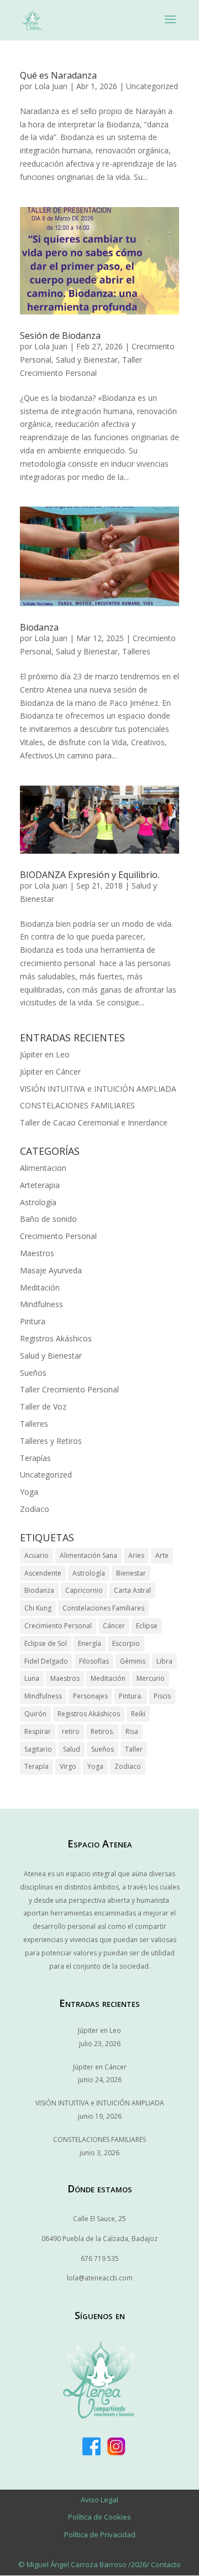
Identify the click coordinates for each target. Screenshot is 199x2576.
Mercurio (151, 1678)
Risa (132, 1731)
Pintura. (131, 1696)
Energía (90, 1643)
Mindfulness (41, 1304)
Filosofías (94, 1661)
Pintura (33, 1321)
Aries (136, 1555)
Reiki (138, 1714)
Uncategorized (152, 86)
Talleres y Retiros (51, 1441)
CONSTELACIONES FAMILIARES (77, 1105)
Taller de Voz (43, 1406)
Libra (164, 1661)
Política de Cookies (99, 2517)
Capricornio (84, 1590)
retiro (71, 1731)
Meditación (40, 1287)
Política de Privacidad (100, 2534)
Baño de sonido (48, 1219)
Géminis (133, 1661)
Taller (134, 1749)
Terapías (35, 1458)
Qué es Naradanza (58, 75)
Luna (32, 1678)
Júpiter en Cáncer (50, 1072)
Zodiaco (128, 1766)
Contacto (166, 2564)
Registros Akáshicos (56, 1338)
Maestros (37, 1253)
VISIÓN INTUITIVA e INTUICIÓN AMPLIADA (98, 1089)
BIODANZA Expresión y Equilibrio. (90, 875)
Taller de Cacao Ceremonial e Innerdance (94, 1122)
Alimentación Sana (88, 1555)
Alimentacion (43, 1168)
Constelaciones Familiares (103, 1608)
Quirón (35, 1714)
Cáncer (114, 1626)
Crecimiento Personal (58, 1236)
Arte (162, 1555)
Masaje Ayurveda (51, 1270)
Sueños (33, 1373)
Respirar (38, 1731)
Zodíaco (35, 1509)
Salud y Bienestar (87, 360)
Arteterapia (40, 1185)
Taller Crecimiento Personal (69, 1389)
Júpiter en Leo (45, 1054)
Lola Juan (51, 86)
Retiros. (103, 1731)
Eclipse (147, 1626)
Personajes (90, 1696)
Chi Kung (38, 1608)
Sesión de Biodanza (60, 335)
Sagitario (38, 1749)
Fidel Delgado (46, 1661)
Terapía (36, 1766)
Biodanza (39, 627)
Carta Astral (132, 1590)
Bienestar (131, 1573)
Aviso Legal (99, 2500)
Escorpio (126, 1643)
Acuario (36, 1555)
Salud (72, 1749)
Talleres (136, 651)
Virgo (68, 1766)
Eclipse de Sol (46, 1643)
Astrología (38, 1202)
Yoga (29, 1492)
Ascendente (43, 1573)
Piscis (162, 1696)
